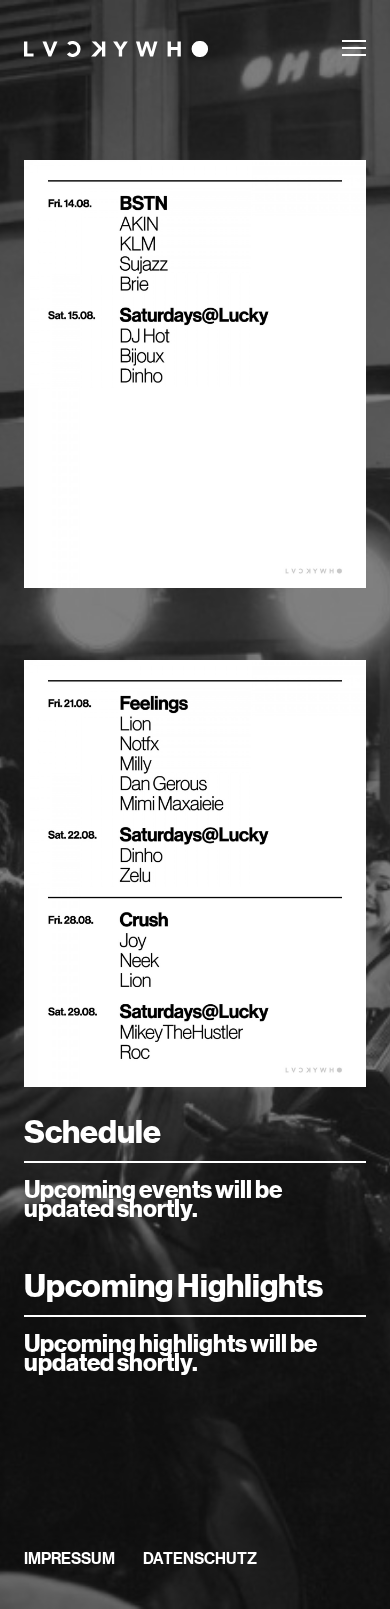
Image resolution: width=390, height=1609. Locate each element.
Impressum (69, 1558)
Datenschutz (200, 1558)
